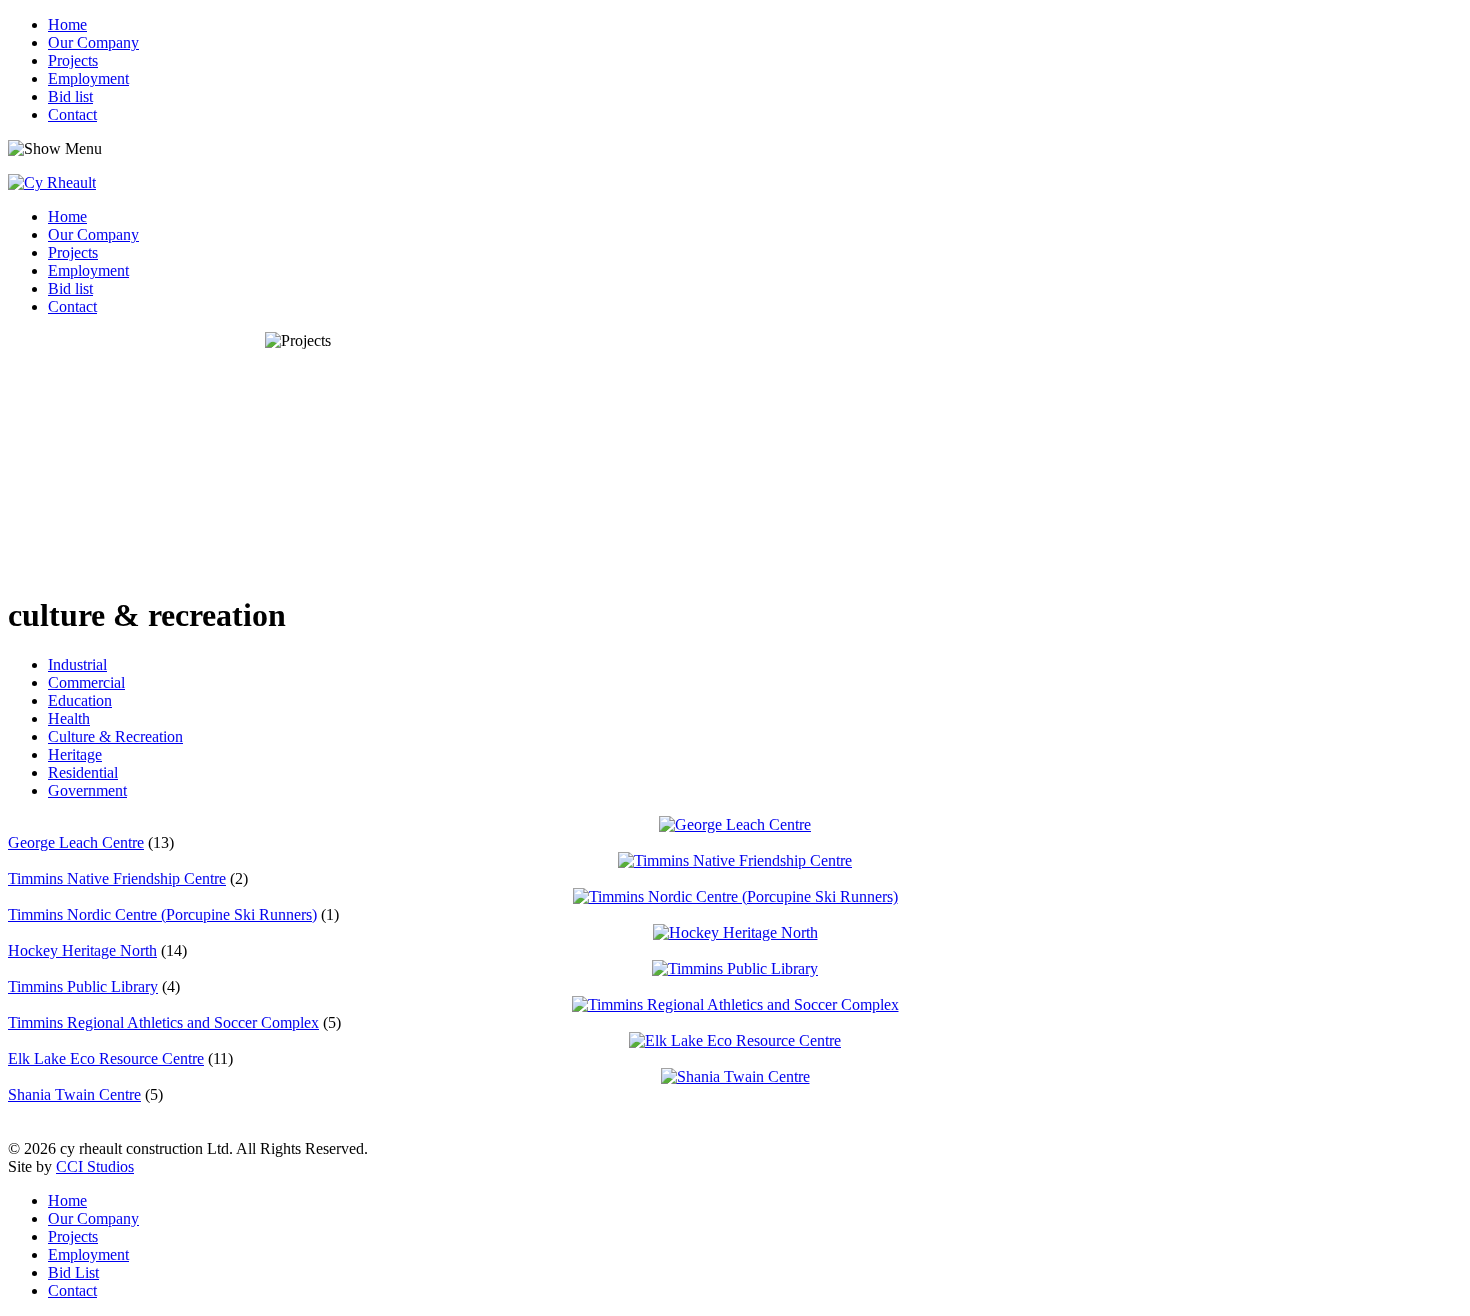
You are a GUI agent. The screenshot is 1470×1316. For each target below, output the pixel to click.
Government (87, 790)
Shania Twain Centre (74, 1094)
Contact (72, 114)
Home (67, 24)
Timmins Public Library (83, 986)
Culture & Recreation (115, 736)
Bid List (73, 1272)
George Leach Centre (76, 842)
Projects (73, 60)
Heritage (75, 754)
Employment (88, 78)
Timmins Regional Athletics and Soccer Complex (163, 1022)
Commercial (86, 682)
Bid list (70, 96)
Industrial (77, 664)
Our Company (93, 42)
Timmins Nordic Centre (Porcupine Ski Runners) (162, 914)
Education (80, 700)
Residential (83, 772)
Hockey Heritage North (82, 950)
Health (69, 718)
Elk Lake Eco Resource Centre (106, 1058)
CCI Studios (95, 1166)
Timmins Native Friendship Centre (117, 878)
